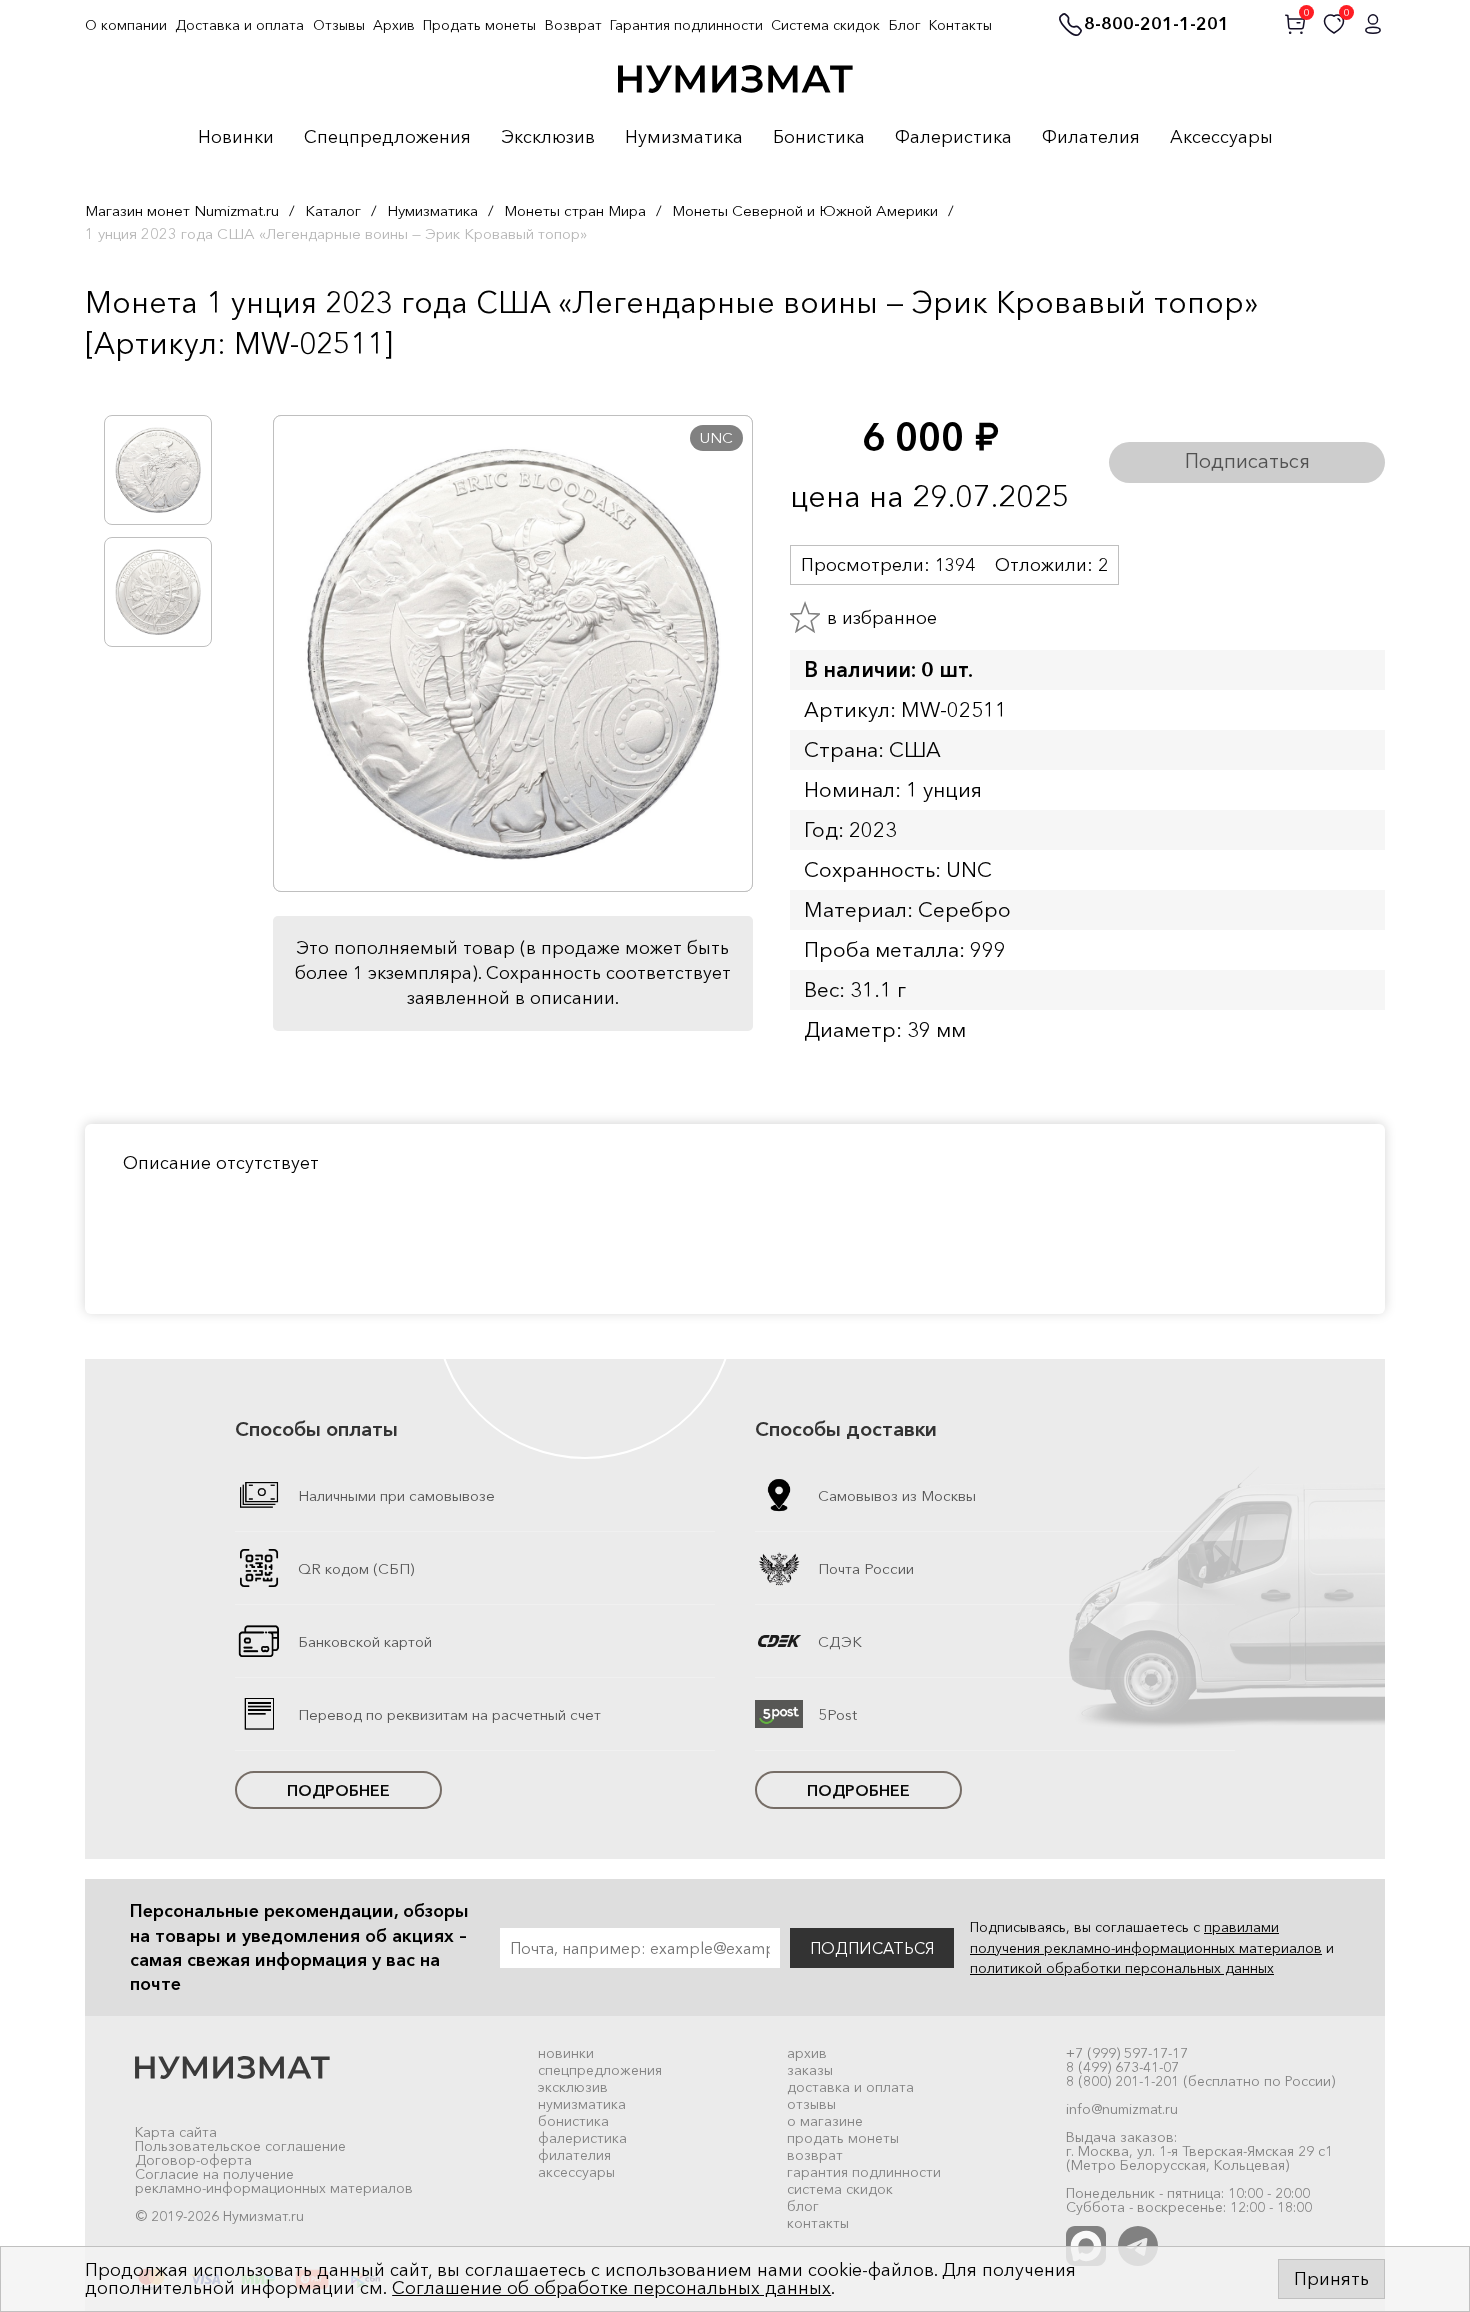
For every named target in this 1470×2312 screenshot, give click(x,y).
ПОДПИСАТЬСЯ (872, 1948)
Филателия (1091, 138)
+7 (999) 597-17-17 (1127, 2053)
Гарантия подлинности (686, 25)
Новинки (236, 138)
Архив (394, 25)
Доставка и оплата (239, 25)
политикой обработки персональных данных (1122, 1968)
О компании (126, 25)
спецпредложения (600, 2070)
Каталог (333, 210)
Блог (905, 25)
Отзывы (339, 25)
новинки (566, 2053)
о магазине (825, 2121)
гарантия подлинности (864, 2172)
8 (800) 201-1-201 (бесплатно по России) (1200, 2081)
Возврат (573, 25)
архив (807, 2053)
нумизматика (582, 2104)
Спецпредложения (387, 138)
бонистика (573, 2121)
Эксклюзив (548, 138)
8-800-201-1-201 (1156, 25)
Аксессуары (1221, 138)
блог (803, 2206)
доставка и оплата (850, 2087)
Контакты (960, 25)
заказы (810, 2070)
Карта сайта (176, 2132)
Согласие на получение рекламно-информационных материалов (274, 2181)
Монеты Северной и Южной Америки (805, 210)
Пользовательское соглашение (240, 2146)
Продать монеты (479, 25)
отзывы (811, 2104)
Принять (1331, 2279)
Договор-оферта (193, 2160)
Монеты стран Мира (575, 210)
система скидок (840, 2189)
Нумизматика (684, 138)
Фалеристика (953, 138)
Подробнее (338, 1790)
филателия (574, 2155)
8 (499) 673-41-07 (1122, 2067)
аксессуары (576, 2172)
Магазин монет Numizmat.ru (182, 210)
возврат (815, 2155)
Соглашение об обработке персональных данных (611, 2288)
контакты (818, 2223)
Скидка (129, 385)
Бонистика (819, 138)
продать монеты (843, 2138)
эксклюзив (573, 2087)
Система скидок (825, 25)
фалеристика (582, 2138)
